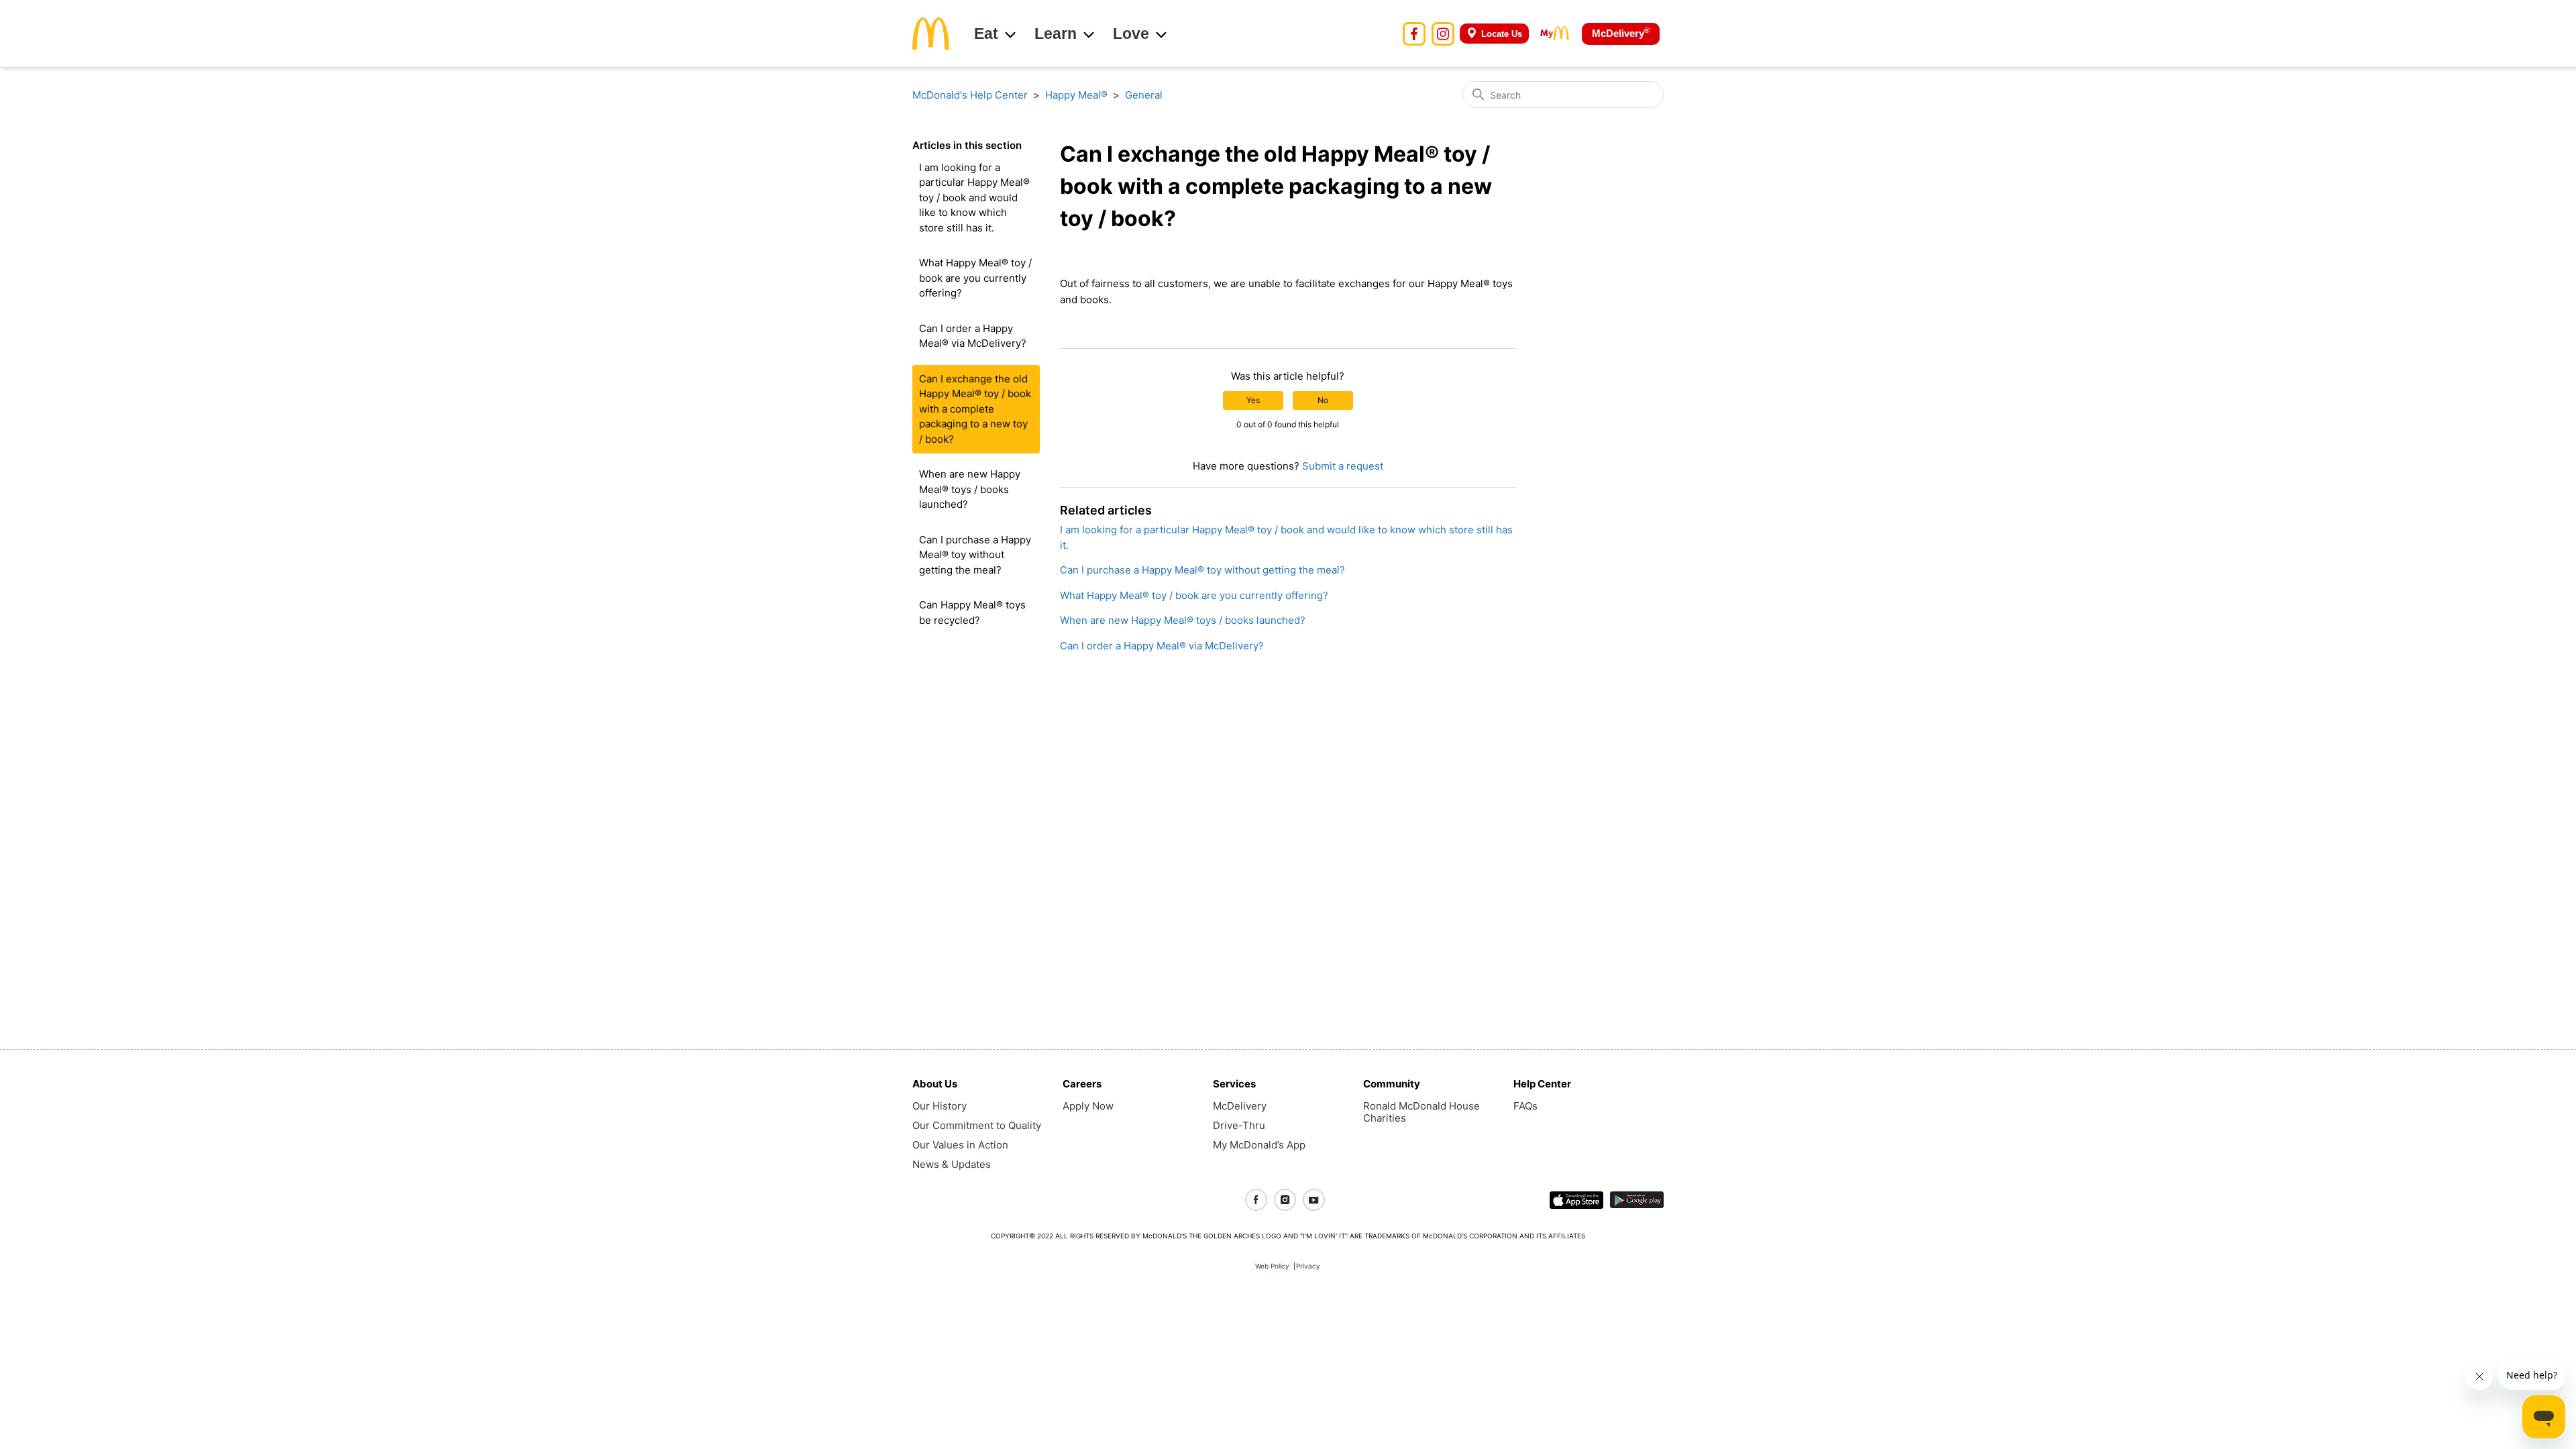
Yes (1253, 400)
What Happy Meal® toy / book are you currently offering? (975, 278)
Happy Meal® (1076, 95)
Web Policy (1272, 1266)
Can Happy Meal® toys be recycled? (972, 612)
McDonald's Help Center (970, 95)
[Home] (932, 33)
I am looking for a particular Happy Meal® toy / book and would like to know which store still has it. (974, 198)
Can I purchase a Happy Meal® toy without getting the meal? (975, 555)
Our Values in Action (960, 1145)
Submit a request (1343, 466)
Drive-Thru (1239, 1125)
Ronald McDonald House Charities (1421, 1112)
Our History (940, 1106)
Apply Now (1088, 1106)
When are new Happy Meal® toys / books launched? (970, 489)
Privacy (1308, 1266)
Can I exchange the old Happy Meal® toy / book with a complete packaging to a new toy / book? (975, 409)
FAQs (1525, 1106)
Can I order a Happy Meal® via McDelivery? (973, 336)
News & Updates (952, 1164)
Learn (1056, 34)
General (1144, 95)
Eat (986, 34)
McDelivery (1621, 33)
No (1323, 400)
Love (1131, 34)
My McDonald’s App (1259, 1145)
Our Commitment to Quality (977, 1125)
